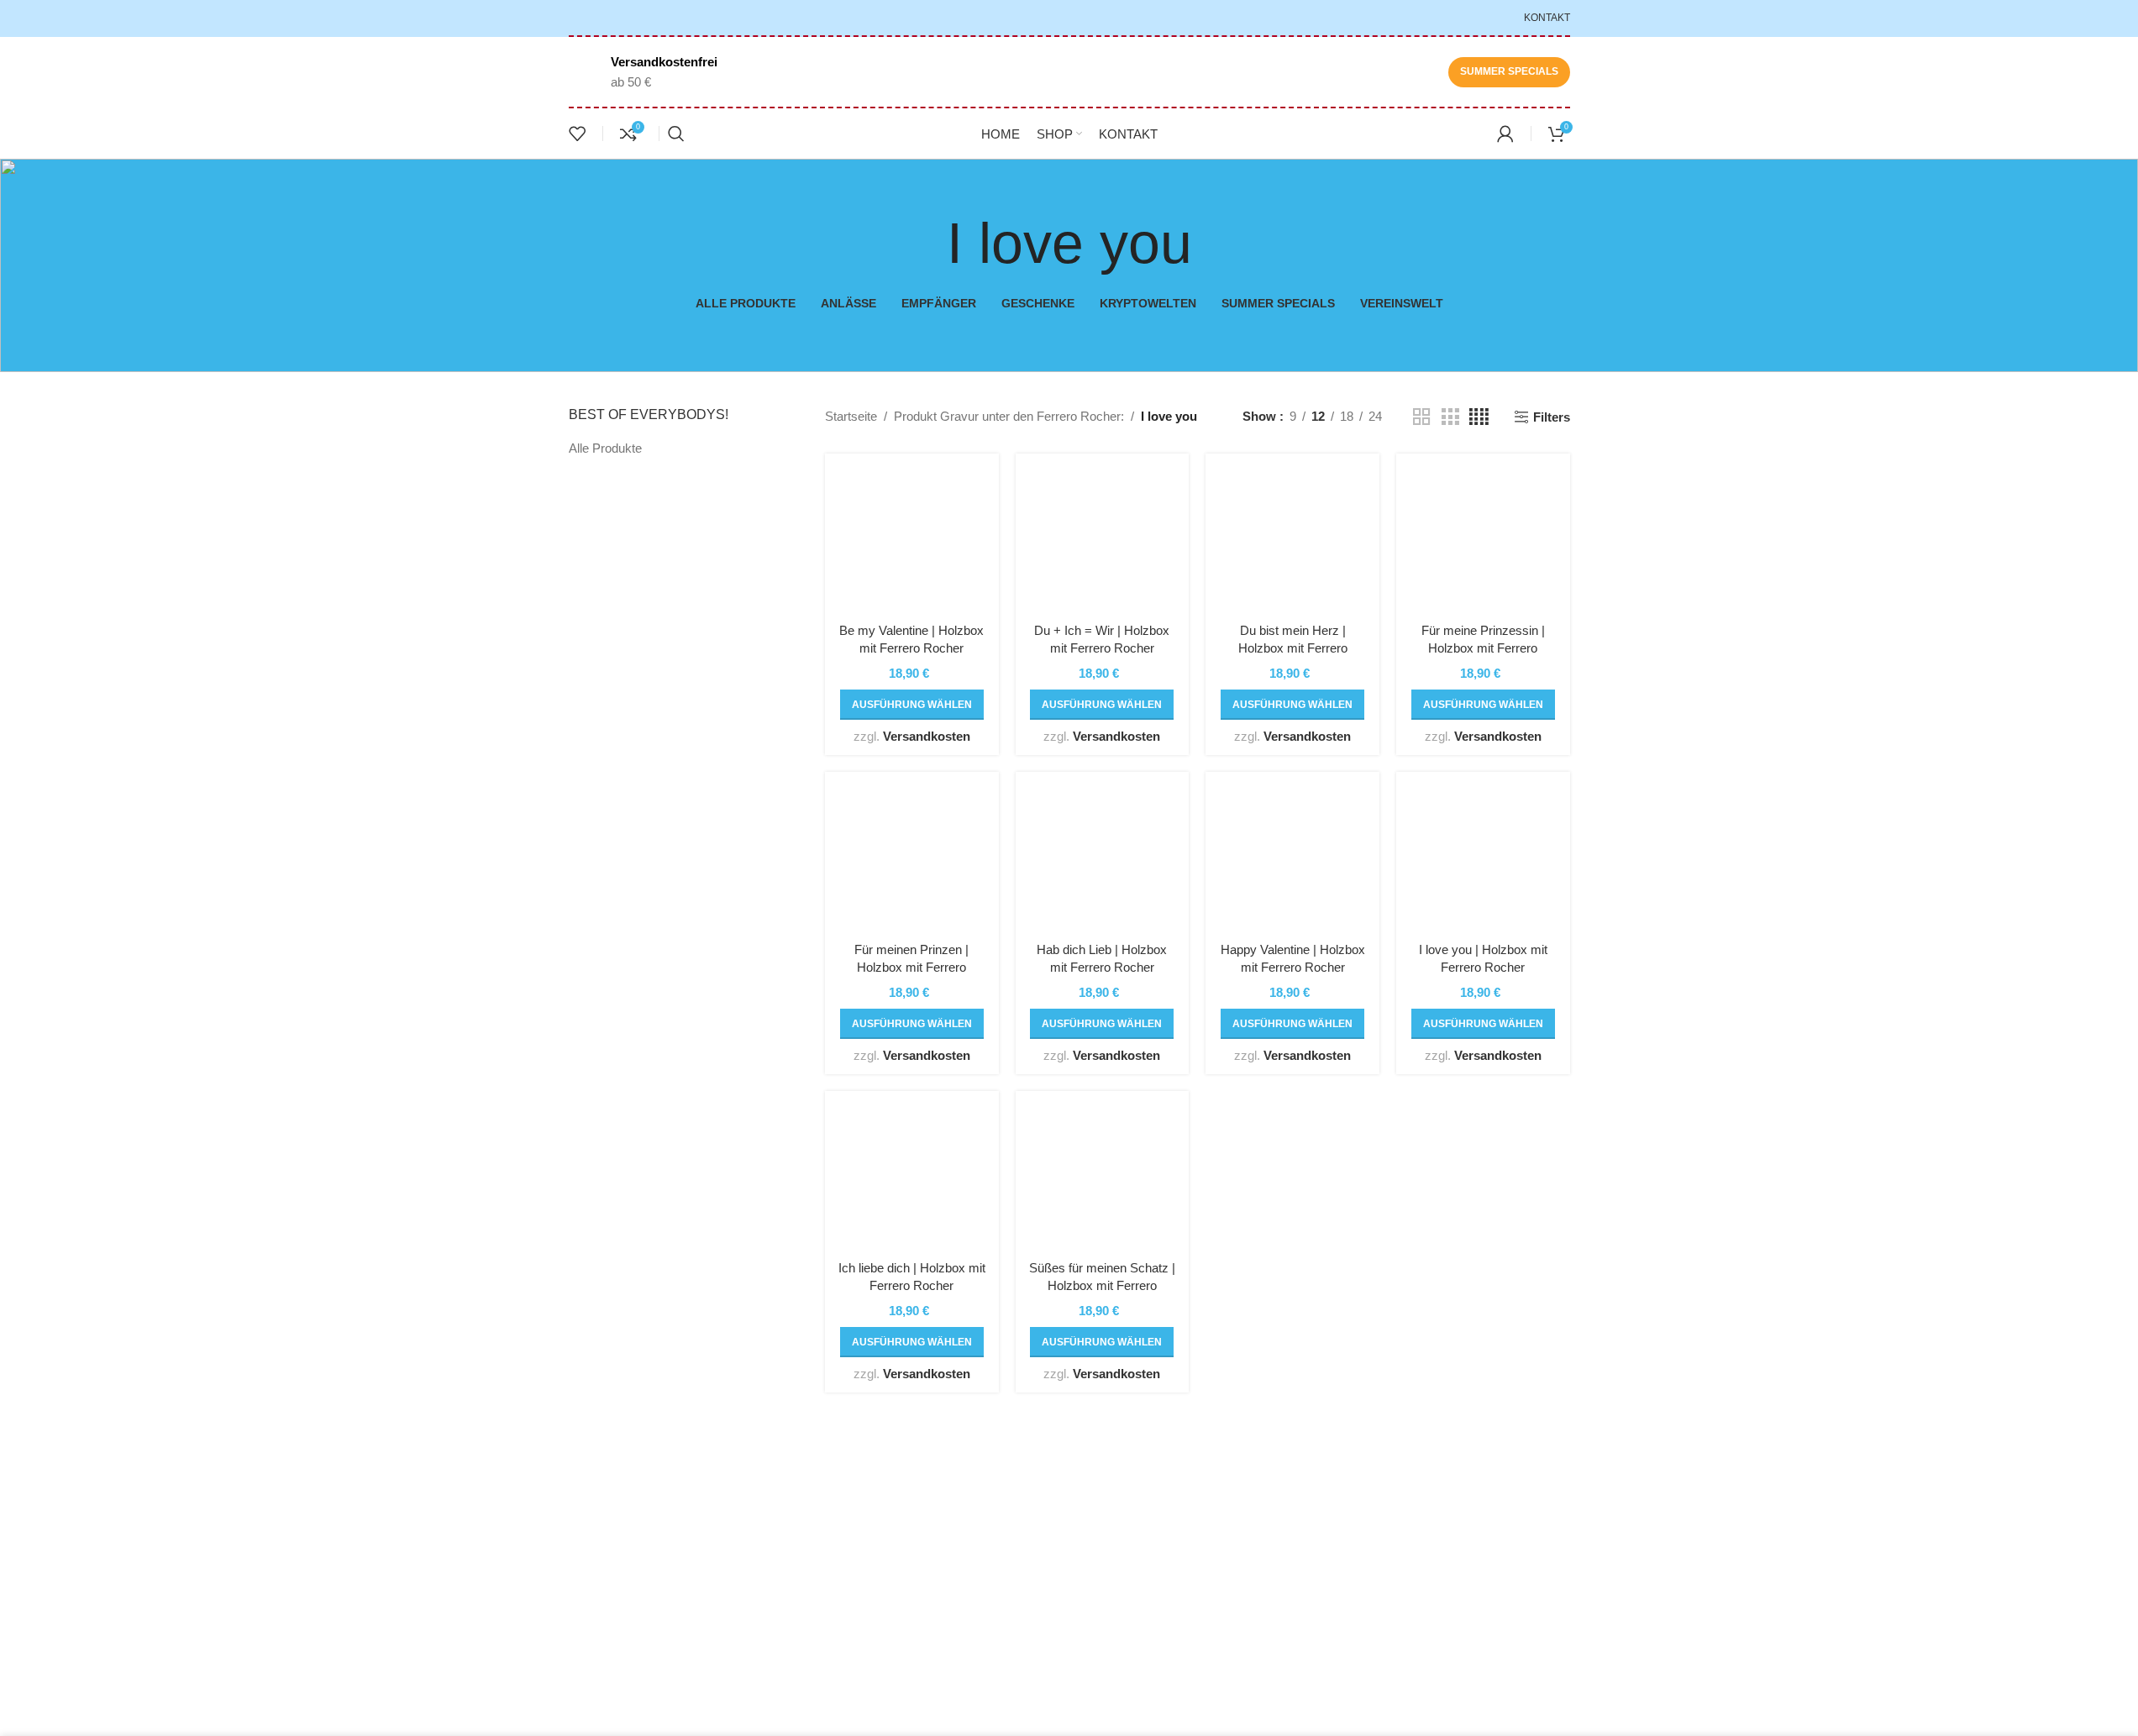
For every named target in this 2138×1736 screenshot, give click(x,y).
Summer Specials (1509, 71)
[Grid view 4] (1479, 417)
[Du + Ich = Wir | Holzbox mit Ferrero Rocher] (1103, 540)
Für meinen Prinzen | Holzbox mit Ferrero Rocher (911, 967)
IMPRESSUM (1291, 1595)
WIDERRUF (1287, 1565)
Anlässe (1104, 1535)
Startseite (851, 416)
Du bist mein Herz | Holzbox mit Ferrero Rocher (1293, 648)
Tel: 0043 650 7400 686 (652, 1629)
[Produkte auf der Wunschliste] (577, 134)
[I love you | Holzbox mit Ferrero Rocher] (1483, 859)
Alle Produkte (605, 448)
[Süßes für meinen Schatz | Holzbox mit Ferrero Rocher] (1103, 1178)
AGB (1266, 1505)
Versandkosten (927, 736)
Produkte (1107, 1595)
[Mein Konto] (1505, 134)
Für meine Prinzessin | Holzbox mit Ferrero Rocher (1483, 648)
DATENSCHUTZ (1299, 1535)
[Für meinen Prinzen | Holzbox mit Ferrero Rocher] (912, 859)
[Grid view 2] (1421, 417)
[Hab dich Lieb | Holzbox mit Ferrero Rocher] (1103, 859)
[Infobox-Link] (643, 72)
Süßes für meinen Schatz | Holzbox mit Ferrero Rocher (1102, 1285)
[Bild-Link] (685, 1487)
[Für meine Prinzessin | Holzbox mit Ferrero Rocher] (1483, 540)
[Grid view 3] (1450, 417)
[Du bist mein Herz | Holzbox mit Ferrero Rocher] (1292, 540)
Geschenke (1114, 1505)
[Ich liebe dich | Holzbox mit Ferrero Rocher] (912, 1178)
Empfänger (1112, 1565)
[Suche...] (676, 134)
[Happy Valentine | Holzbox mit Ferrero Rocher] (1292, 859)
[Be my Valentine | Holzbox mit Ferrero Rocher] (912, 540)
